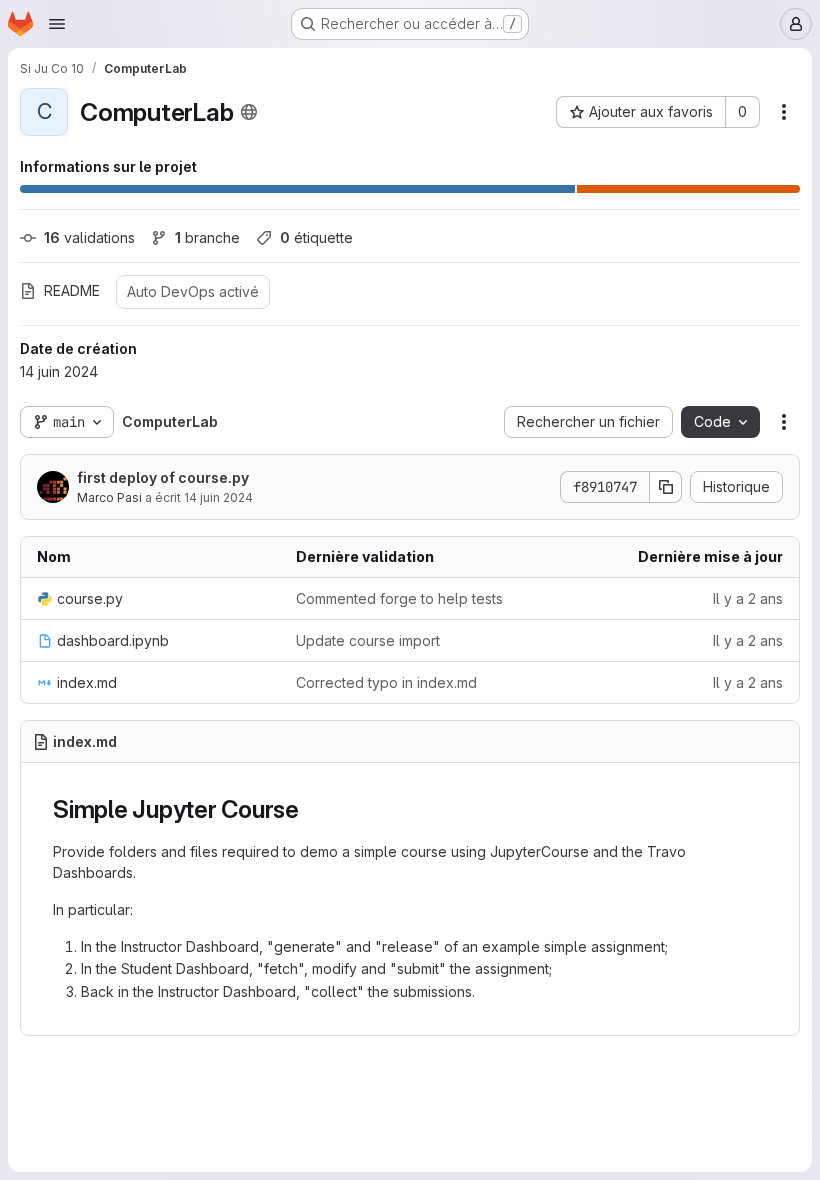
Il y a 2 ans (748, 598)
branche (207, 237)
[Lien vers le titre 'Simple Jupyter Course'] (312, 809)
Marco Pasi (109, 497)
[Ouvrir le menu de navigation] (57, 24)
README (72, 290)
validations (89, 237)
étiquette (316, 237)
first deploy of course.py (163, 477)
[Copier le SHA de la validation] (666, 487)
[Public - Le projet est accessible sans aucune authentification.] (249, 112)
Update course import (368, 640)
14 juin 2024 (218, 497)
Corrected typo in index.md (386, 682)
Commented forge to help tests (399, 598)
